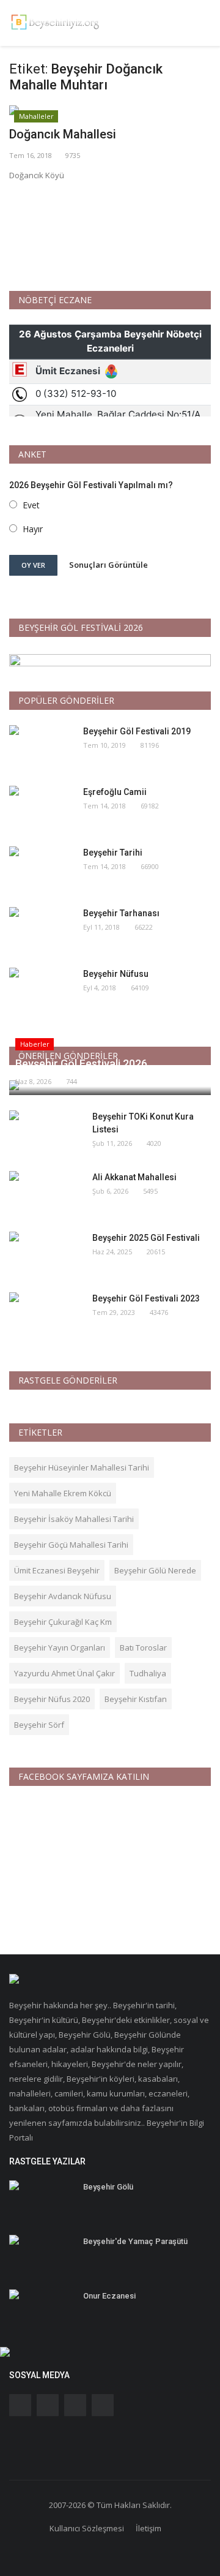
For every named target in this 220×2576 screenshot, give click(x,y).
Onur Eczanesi (109, 2296)
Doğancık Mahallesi (63, 134)
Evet (31, 505)
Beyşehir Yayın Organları (60, 1648)
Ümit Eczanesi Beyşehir (57, 1570)
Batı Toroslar (143, 1648)
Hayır (33, 529)
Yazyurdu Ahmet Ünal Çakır (64, 1673)
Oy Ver (33, 565)
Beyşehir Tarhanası (121, 913)
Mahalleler (36, 116)
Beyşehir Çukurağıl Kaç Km (63, 1622)
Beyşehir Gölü (108, 2187)
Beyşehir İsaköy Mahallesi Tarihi (74, 1519)
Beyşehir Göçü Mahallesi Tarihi (71, 1545)
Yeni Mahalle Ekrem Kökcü (63, 1493)
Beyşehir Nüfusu (116, 974)
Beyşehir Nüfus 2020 (52, 1699)
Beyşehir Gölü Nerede (155, 1570)
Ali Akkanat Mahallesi (134, 1177)
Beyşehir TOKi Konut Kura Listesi (143, 1123)
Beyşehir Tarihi (113, 853)
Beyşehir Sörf (39, 1725)
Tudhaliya (148, 1673)
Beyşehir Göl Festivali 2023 (146, 1298)
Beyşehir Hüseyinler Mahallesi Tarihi (82, 1467)
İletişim (148, 2528)
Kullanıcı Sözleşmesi (87, 2528)
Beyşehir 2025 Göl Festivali (146, 1238)
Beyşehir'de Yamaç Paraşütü (135, 2241)
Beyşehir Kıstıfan (136, 1699)
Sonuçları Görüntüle (108, 565)
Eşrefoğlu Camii (115, 792)
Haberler (35, 1044)
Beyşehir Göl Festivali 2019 (137, 731)
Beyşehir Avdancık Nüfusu (63, 1596)
